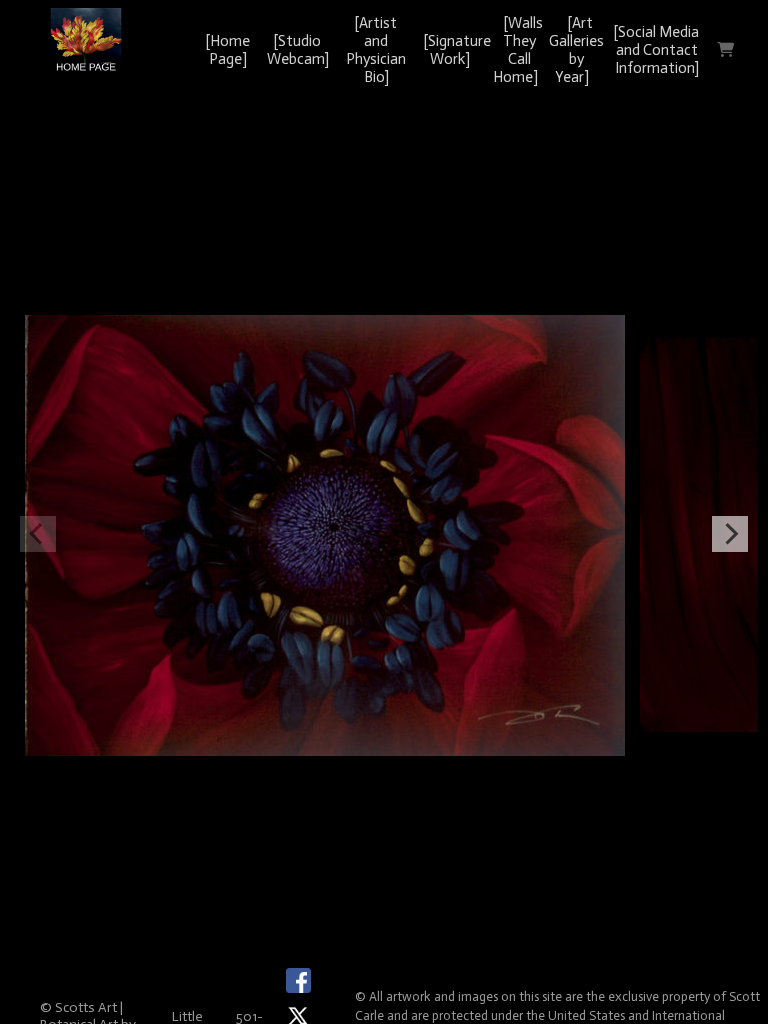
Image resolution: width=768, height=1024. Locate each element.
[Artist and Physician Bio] (376, 50)
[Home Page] (228, 50)
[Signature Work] (457, 50)
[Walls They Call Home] (518, 50)
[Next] (730, 534)
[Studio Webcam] (298, 50)
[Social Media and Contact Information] (656, 50)
